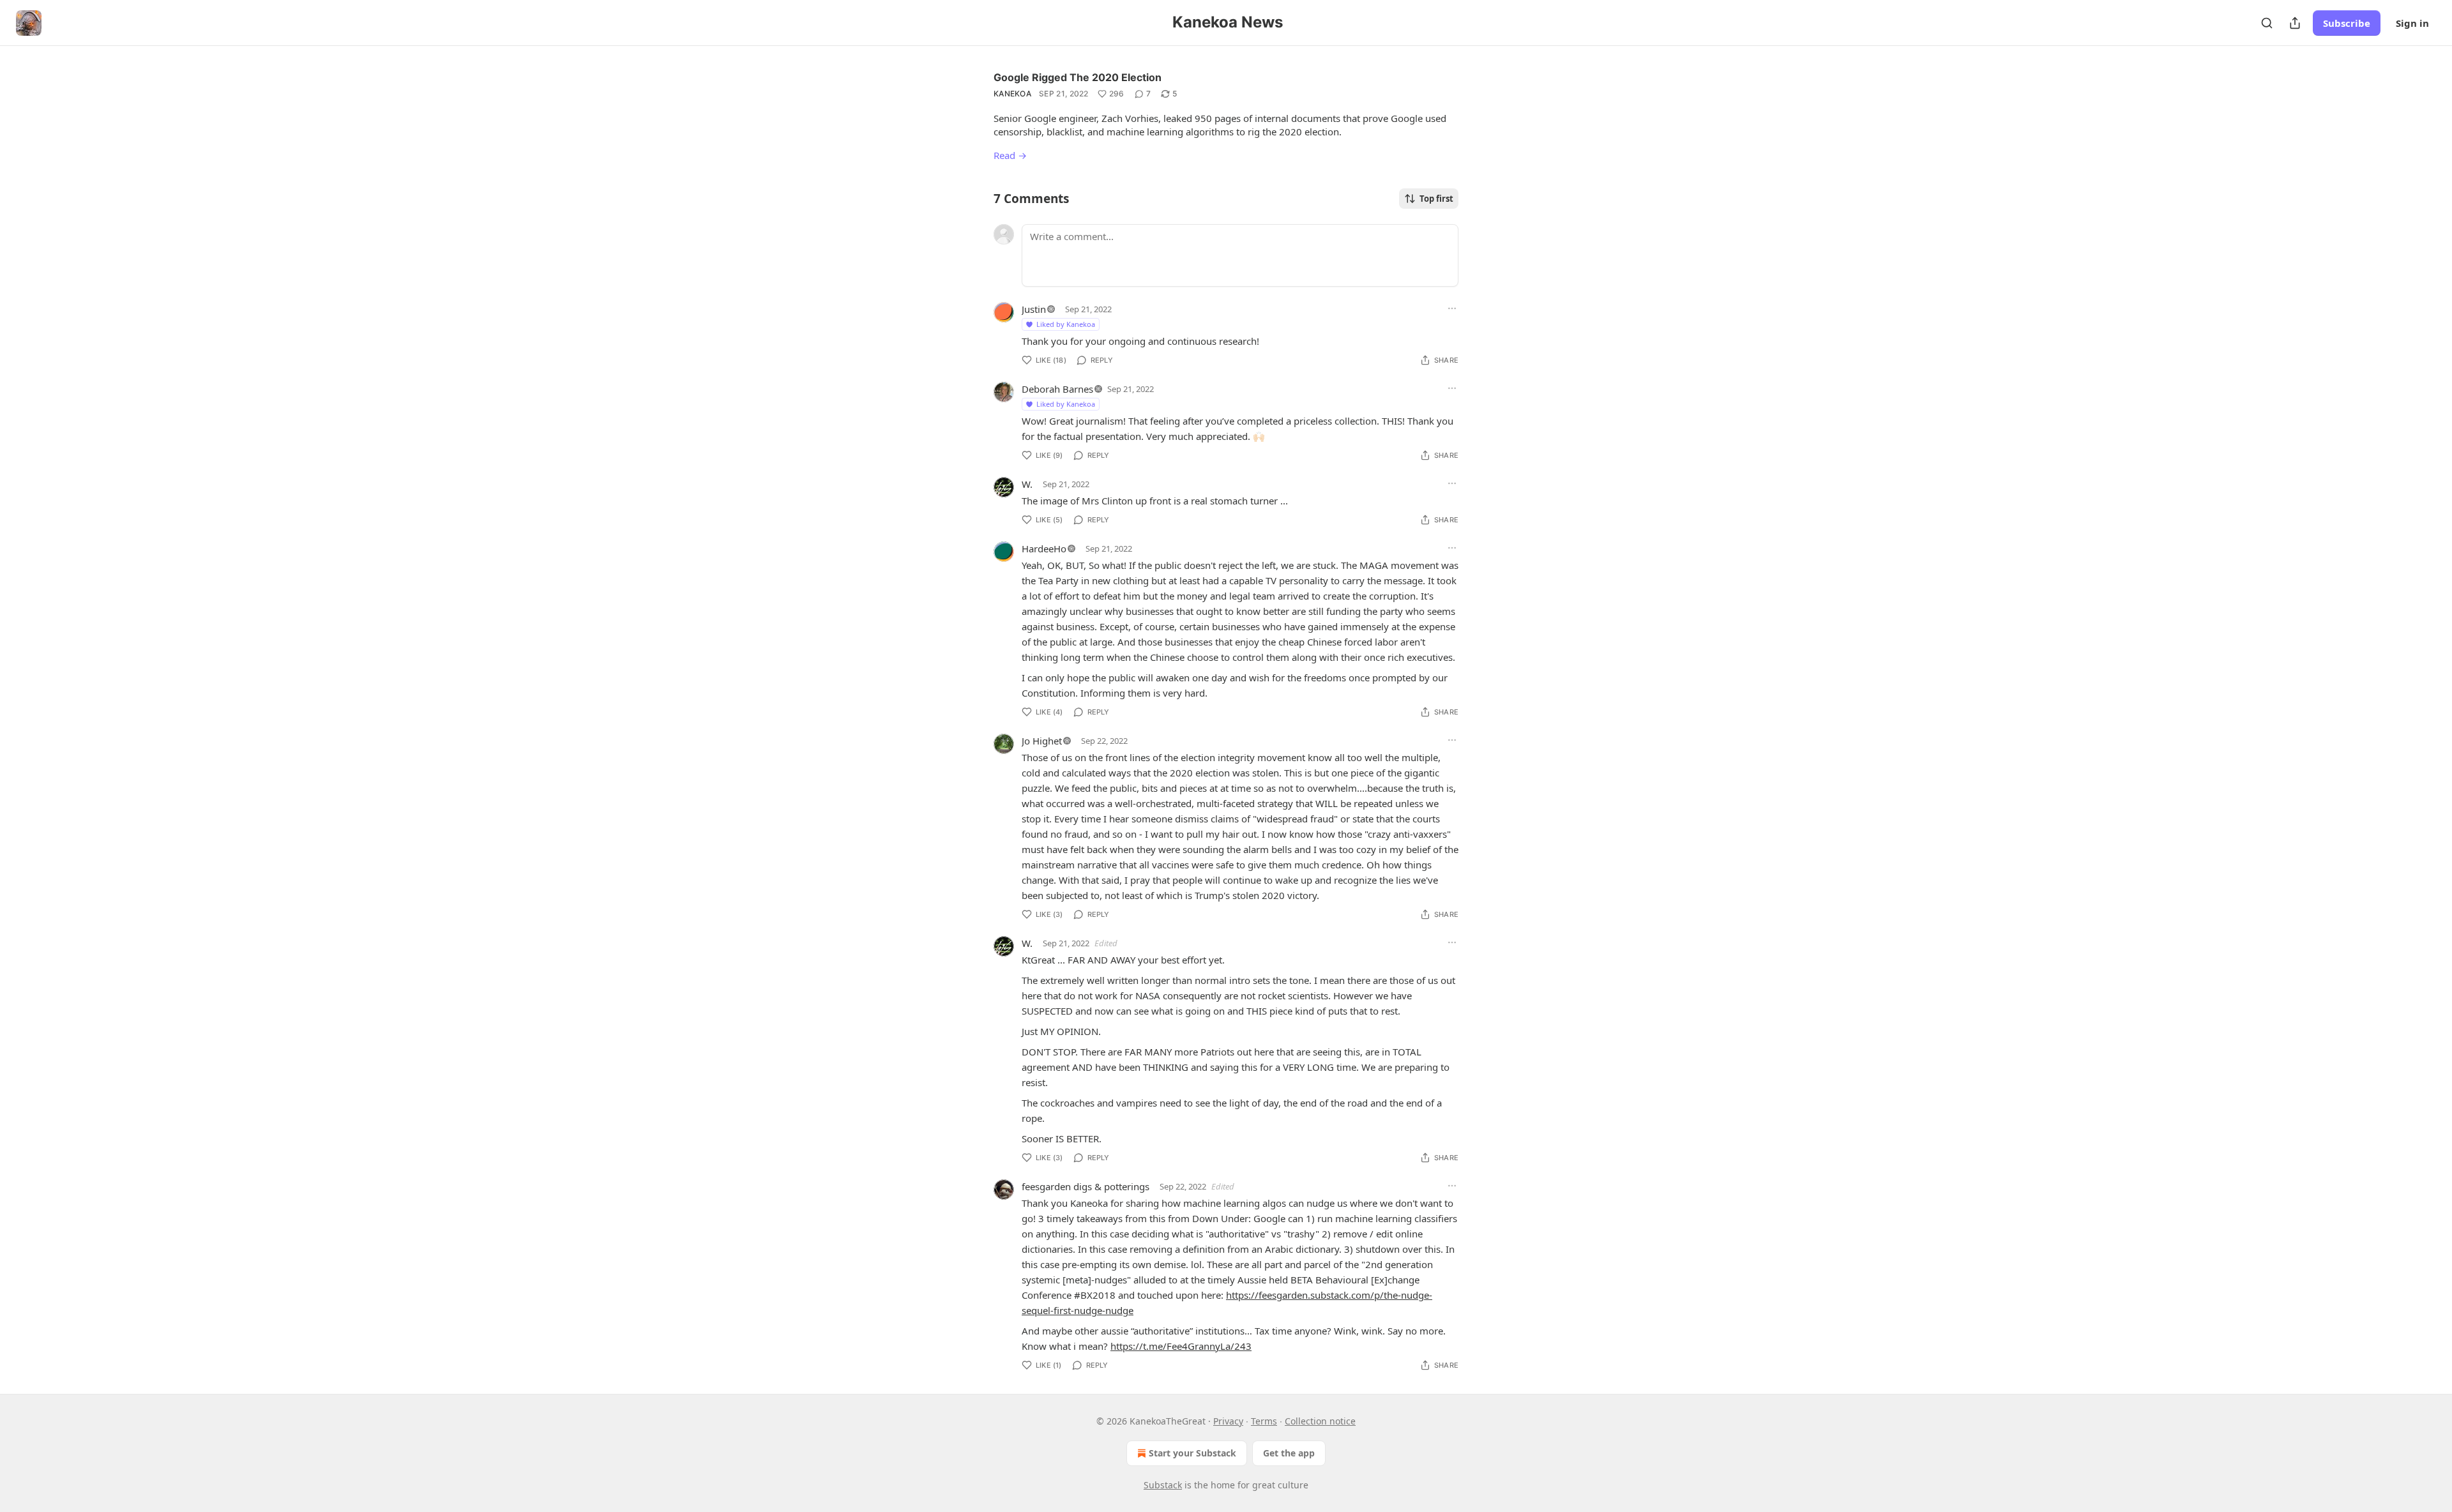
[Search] (2267, 23)
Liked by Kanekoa (1066, 324)
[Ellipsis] (1452, 308)
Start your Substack (1192, 1453)
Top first (1436, 199)
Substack (1163, 1485)
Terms (1264, 1421)
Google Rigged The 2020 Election (1078, 77)
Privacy (1228, 1421)
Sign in (2412, 23)
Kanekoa (1012, 94)
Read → (1010, 155)
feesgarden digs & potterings (1086, 1186)
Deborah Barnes (1057, 389)
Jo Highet (1042, 741)
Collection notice (1320, 1421)
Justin (1034, 309)
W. (1027, 484)
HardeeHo (1044, 548)
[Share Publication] (2295, 23)
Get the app (1289, 1453)
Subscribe (2347, 23)
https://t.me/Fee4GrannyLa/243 (1181, 1346)
